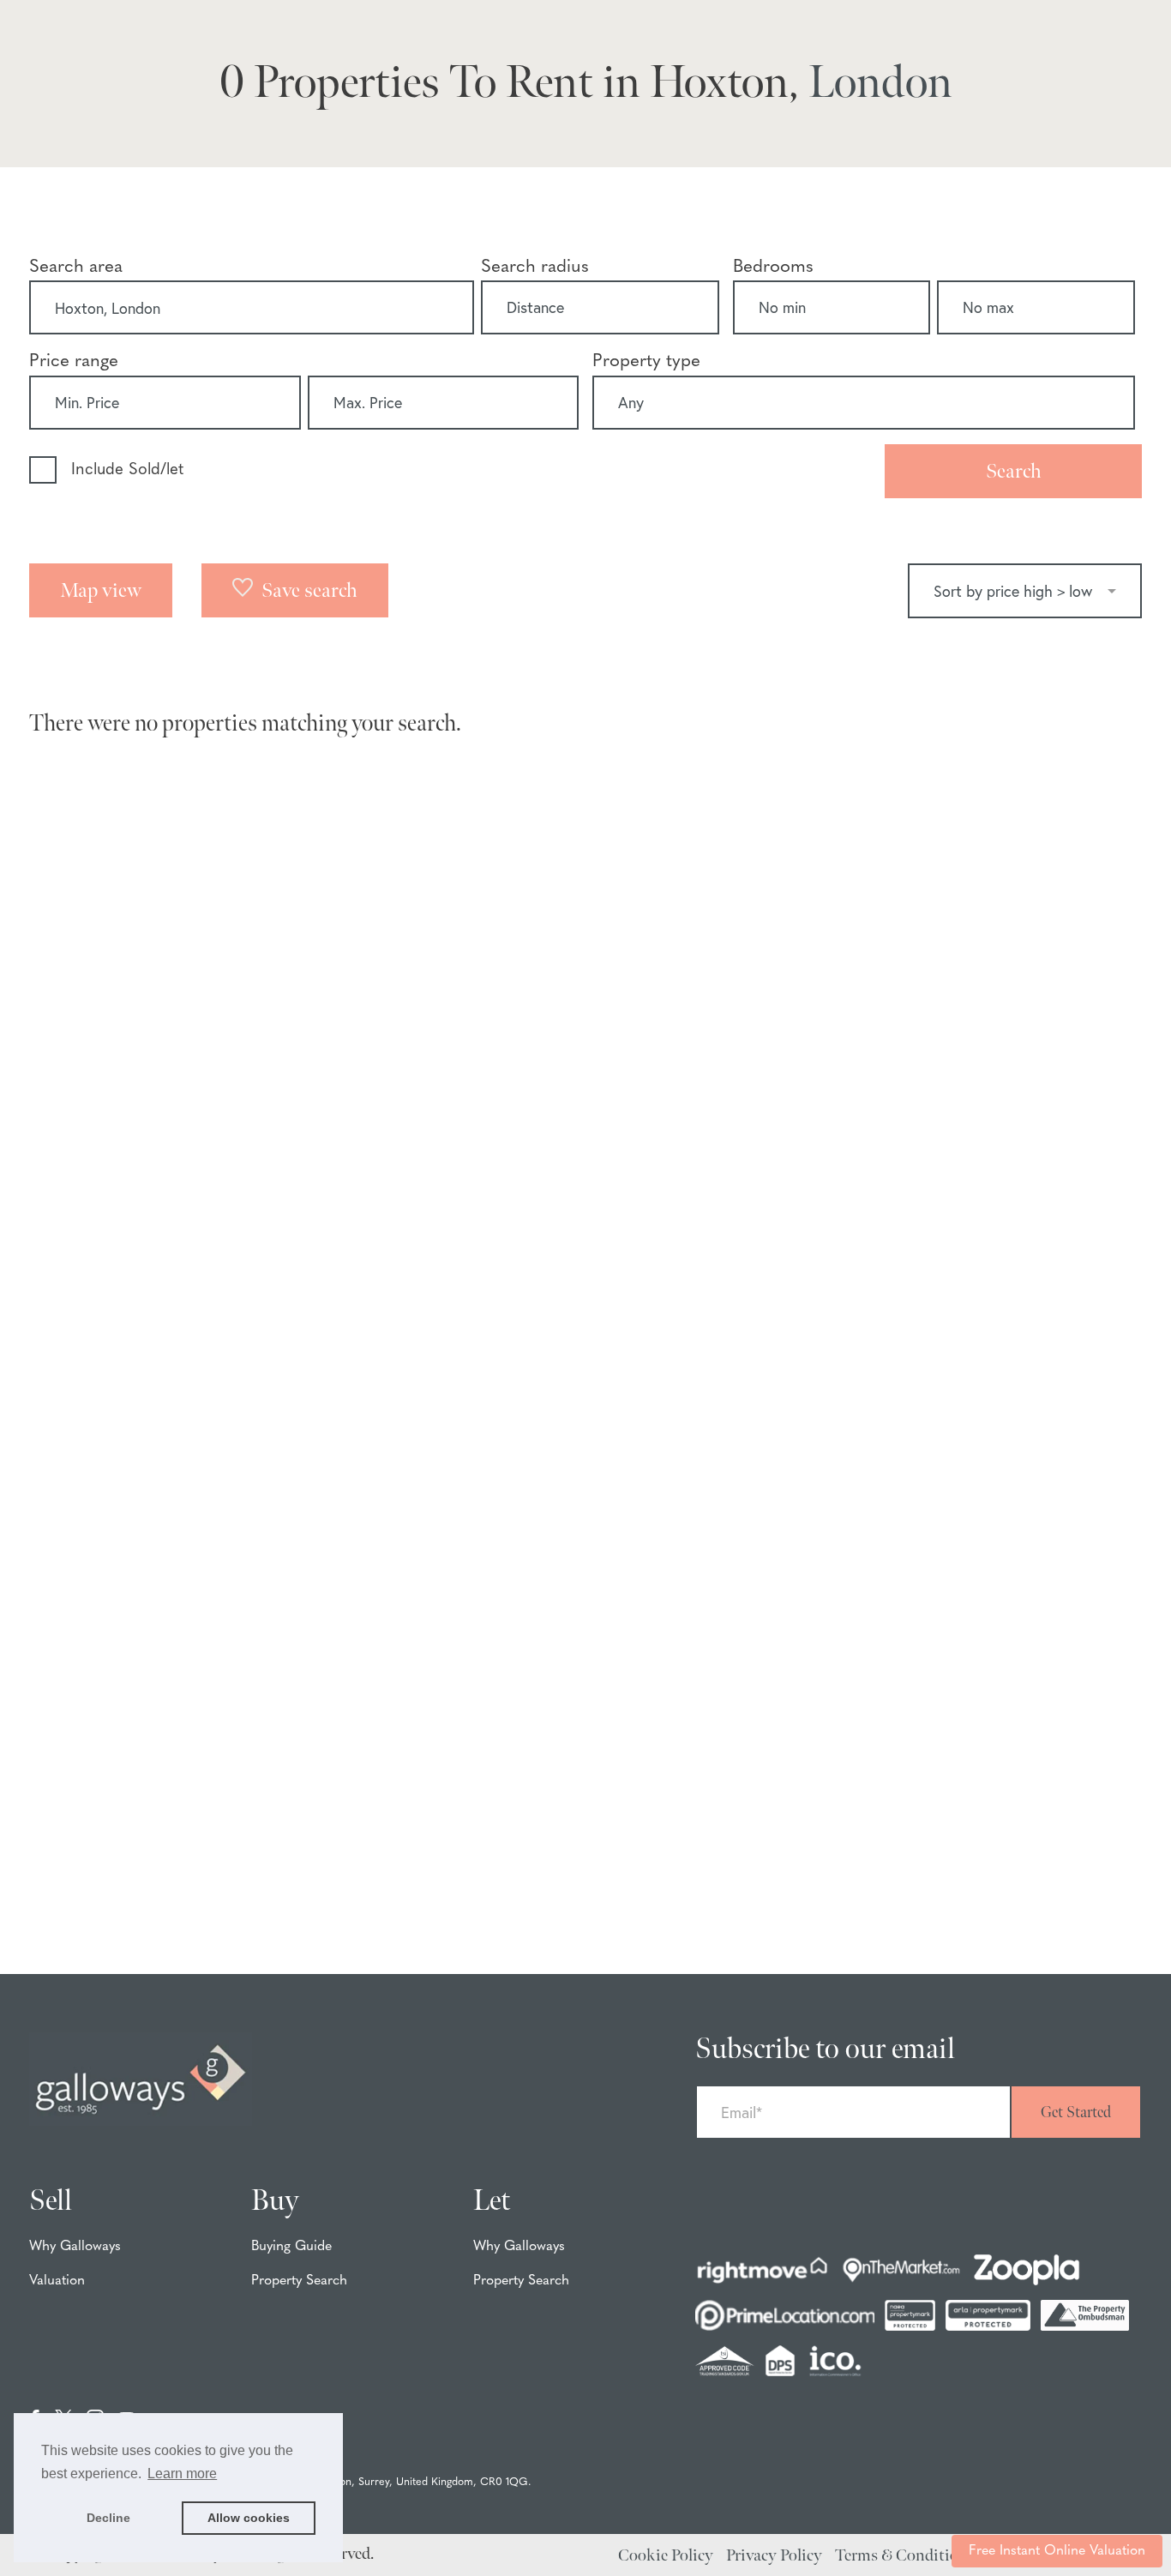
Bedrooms (773, 267)
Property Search (299, 2281)
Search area (76, 267)
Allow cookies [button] (249, 2518)
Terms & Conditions (905, 2556)
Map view (101, 590)
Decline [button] (108, 2518)
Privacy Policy (774, 2556)
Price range (74, 361)
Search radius (535, 267)
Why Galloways (75, 2247)
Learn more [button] (182, 2474)
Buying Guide (291, 2247)
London (880, 83)
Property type (646, 361)
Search (1014, 471)
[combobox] (252, 308)
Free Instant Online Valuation (1057, 2551)
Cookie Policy (666, 2556)
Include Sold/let (127, 470)
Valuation (57, 2281)
